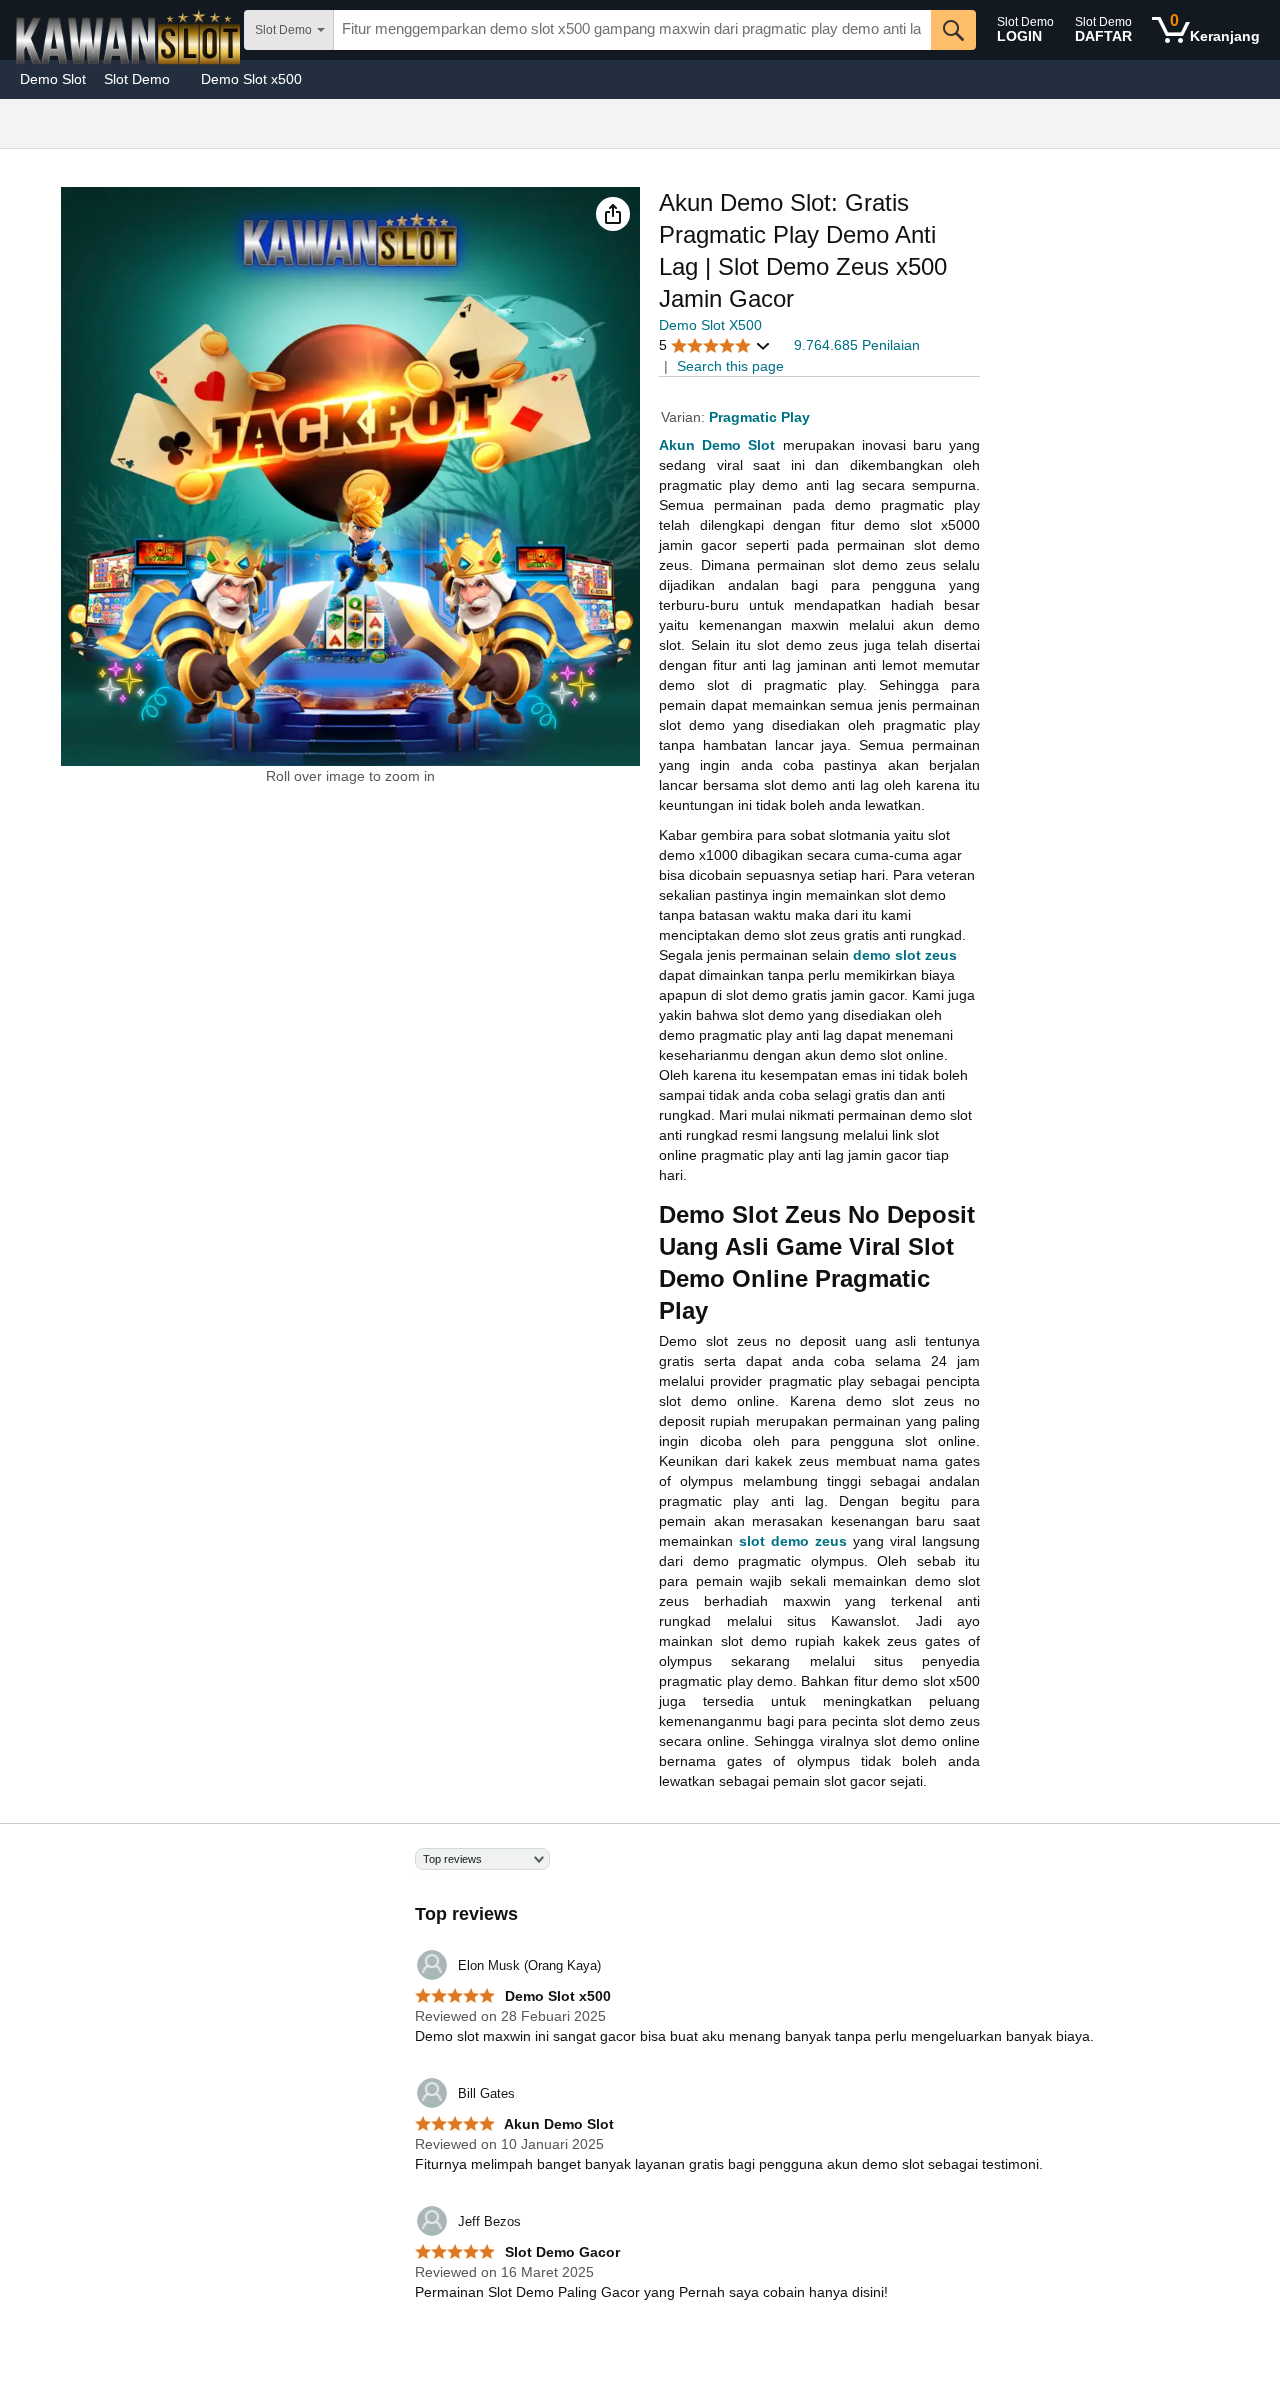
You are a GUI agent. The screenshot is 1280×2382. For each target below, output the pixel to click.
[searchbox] (632, 30)
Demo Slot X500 (710, 325)
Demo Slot (53, 79)
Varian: (685, 417)
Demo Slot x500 (251, 79)
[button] (613, 214)
